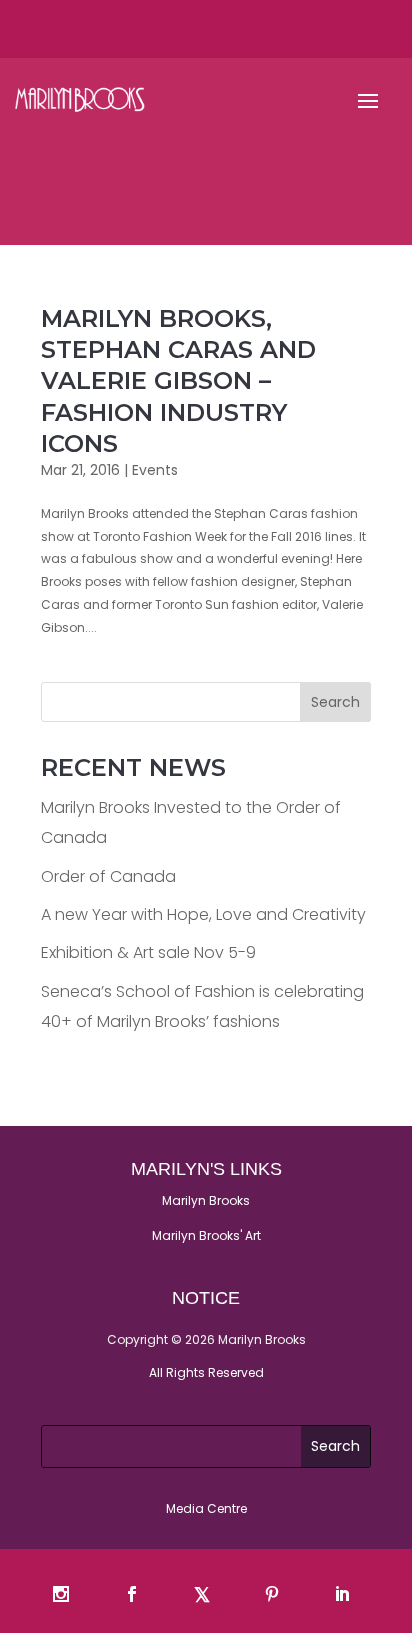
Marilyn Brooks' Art (206, 1235)
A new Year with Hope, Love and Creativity (203, 914)
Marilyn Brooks (206, 1200)
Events (155, 470)
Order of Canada (108, 876)
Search (335, 702)
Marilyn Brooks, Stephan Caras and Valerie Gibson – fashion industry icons (178, 381)
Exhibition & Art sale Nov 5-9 (148, 952)
